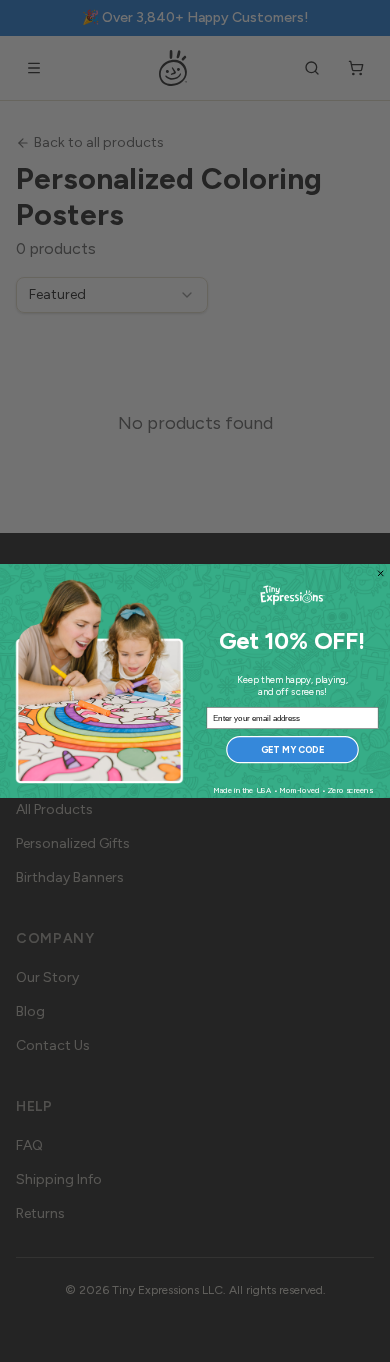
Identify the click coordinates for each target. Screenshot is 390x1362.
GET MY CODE (292, 749)
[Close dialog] (380, 573)
